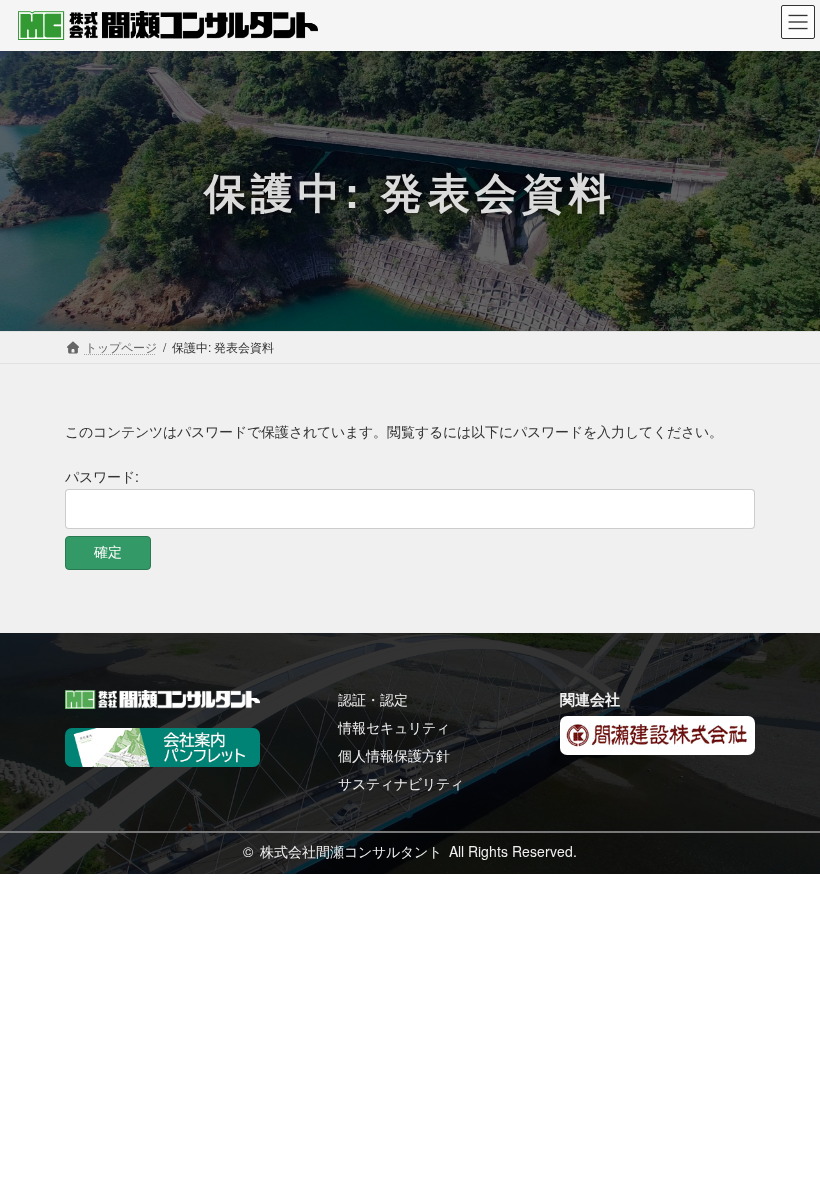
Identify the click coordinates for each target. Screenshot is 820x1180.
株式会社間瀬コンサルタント (351, 851)
